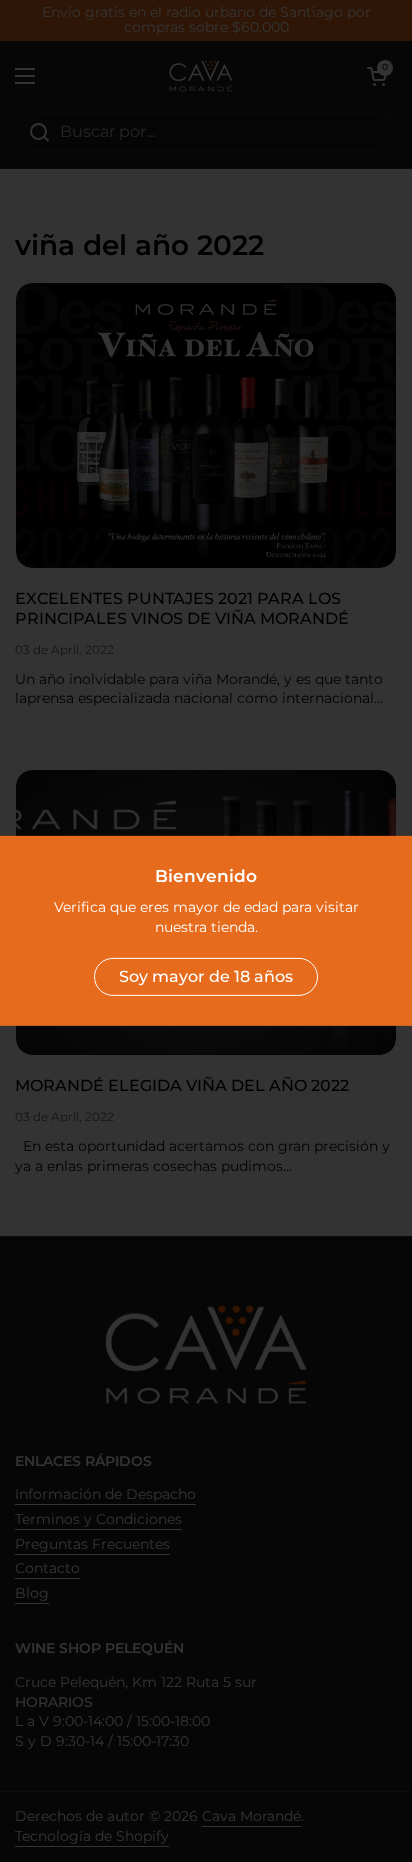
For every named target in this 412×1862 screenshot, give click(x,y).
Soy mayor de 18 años (206, 976)
